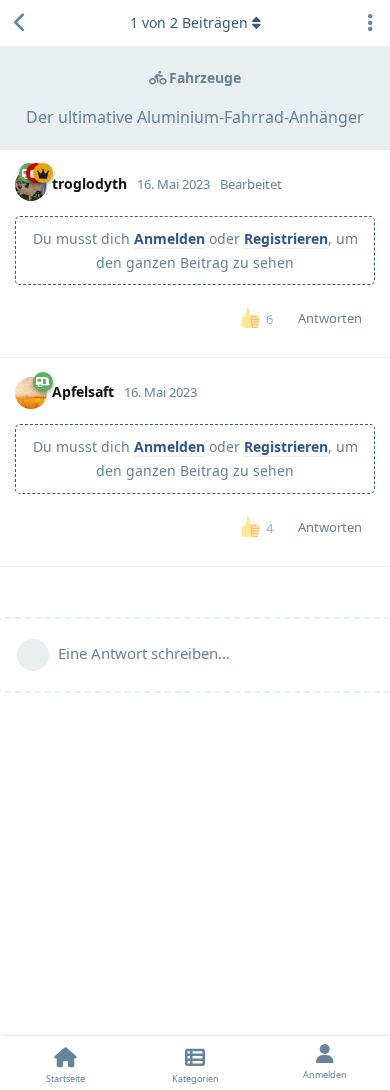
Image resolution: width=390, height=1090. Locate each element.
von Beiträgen (189, 22)
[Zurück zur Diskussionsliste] (20, 23)
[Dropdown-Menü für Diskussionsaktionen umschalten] (370, 23)
